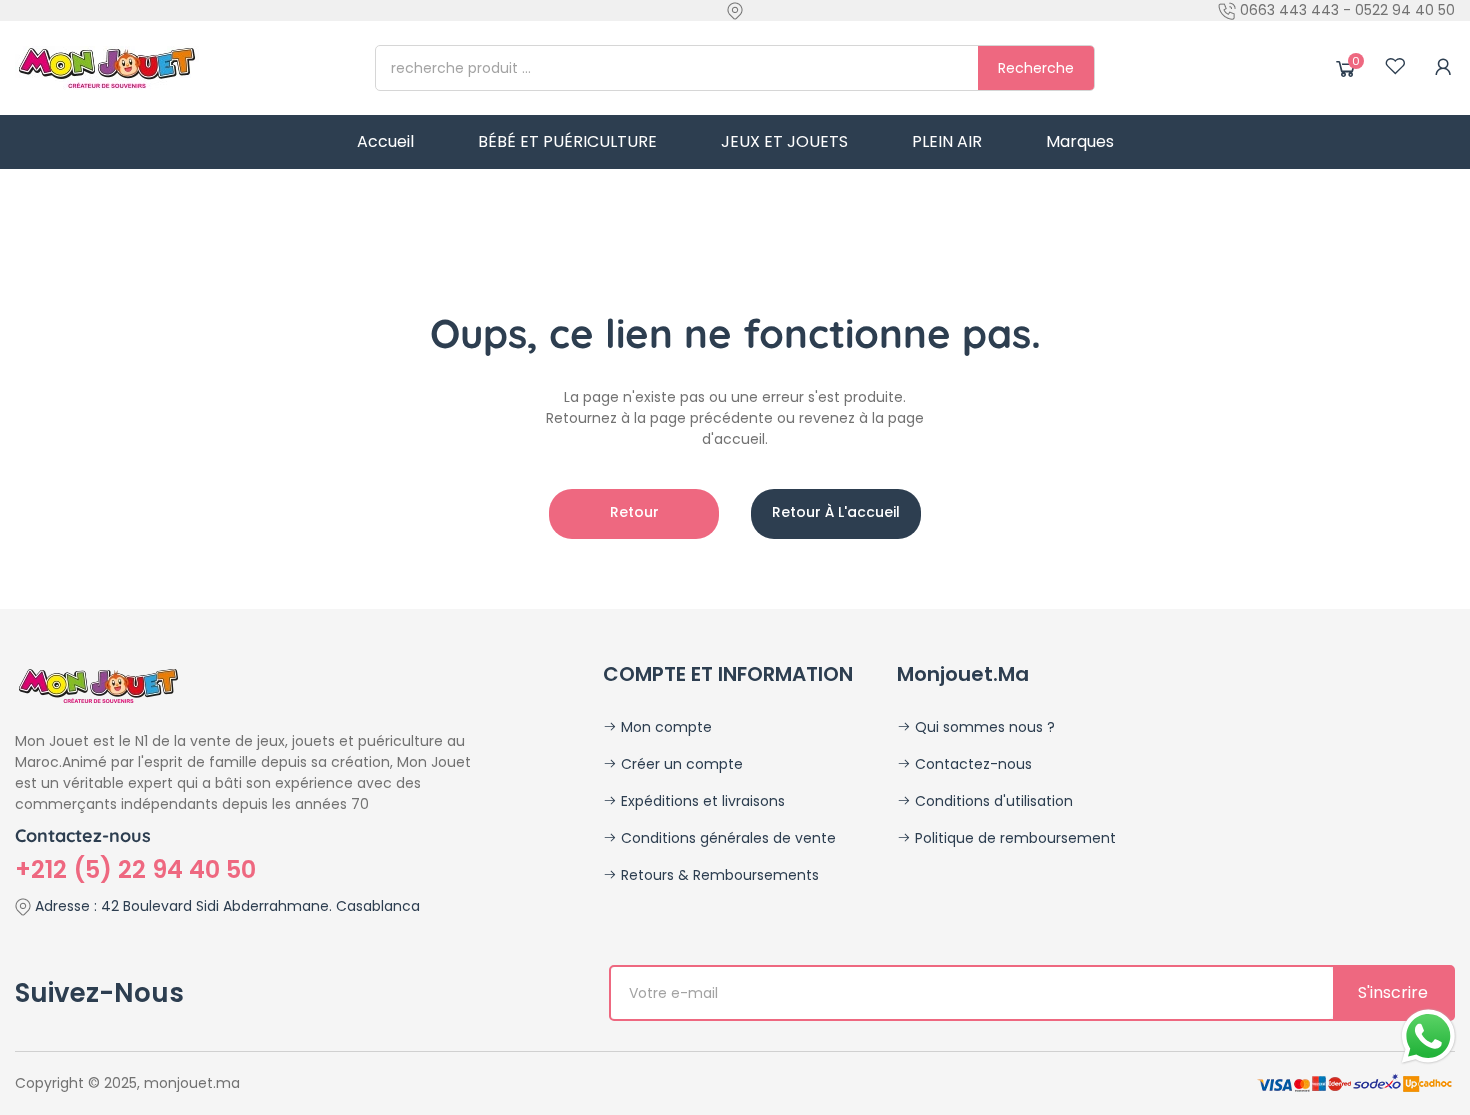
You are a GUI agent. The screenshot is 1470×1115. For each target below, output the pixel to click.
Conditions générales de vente (726, 838)
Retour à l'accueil (836, 512)
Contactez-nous (971, 764)
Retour (634, 512)
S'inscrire (1393, 992)
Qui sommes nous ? (983, 727)
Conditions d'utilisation (992, 801)
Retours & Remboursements (718, 875)
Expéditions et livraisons (701, 801)
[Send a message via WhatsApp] (1428, 1036)
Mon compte (664, 727)
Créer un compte (680, 764)
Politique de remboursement (1013, 838)
